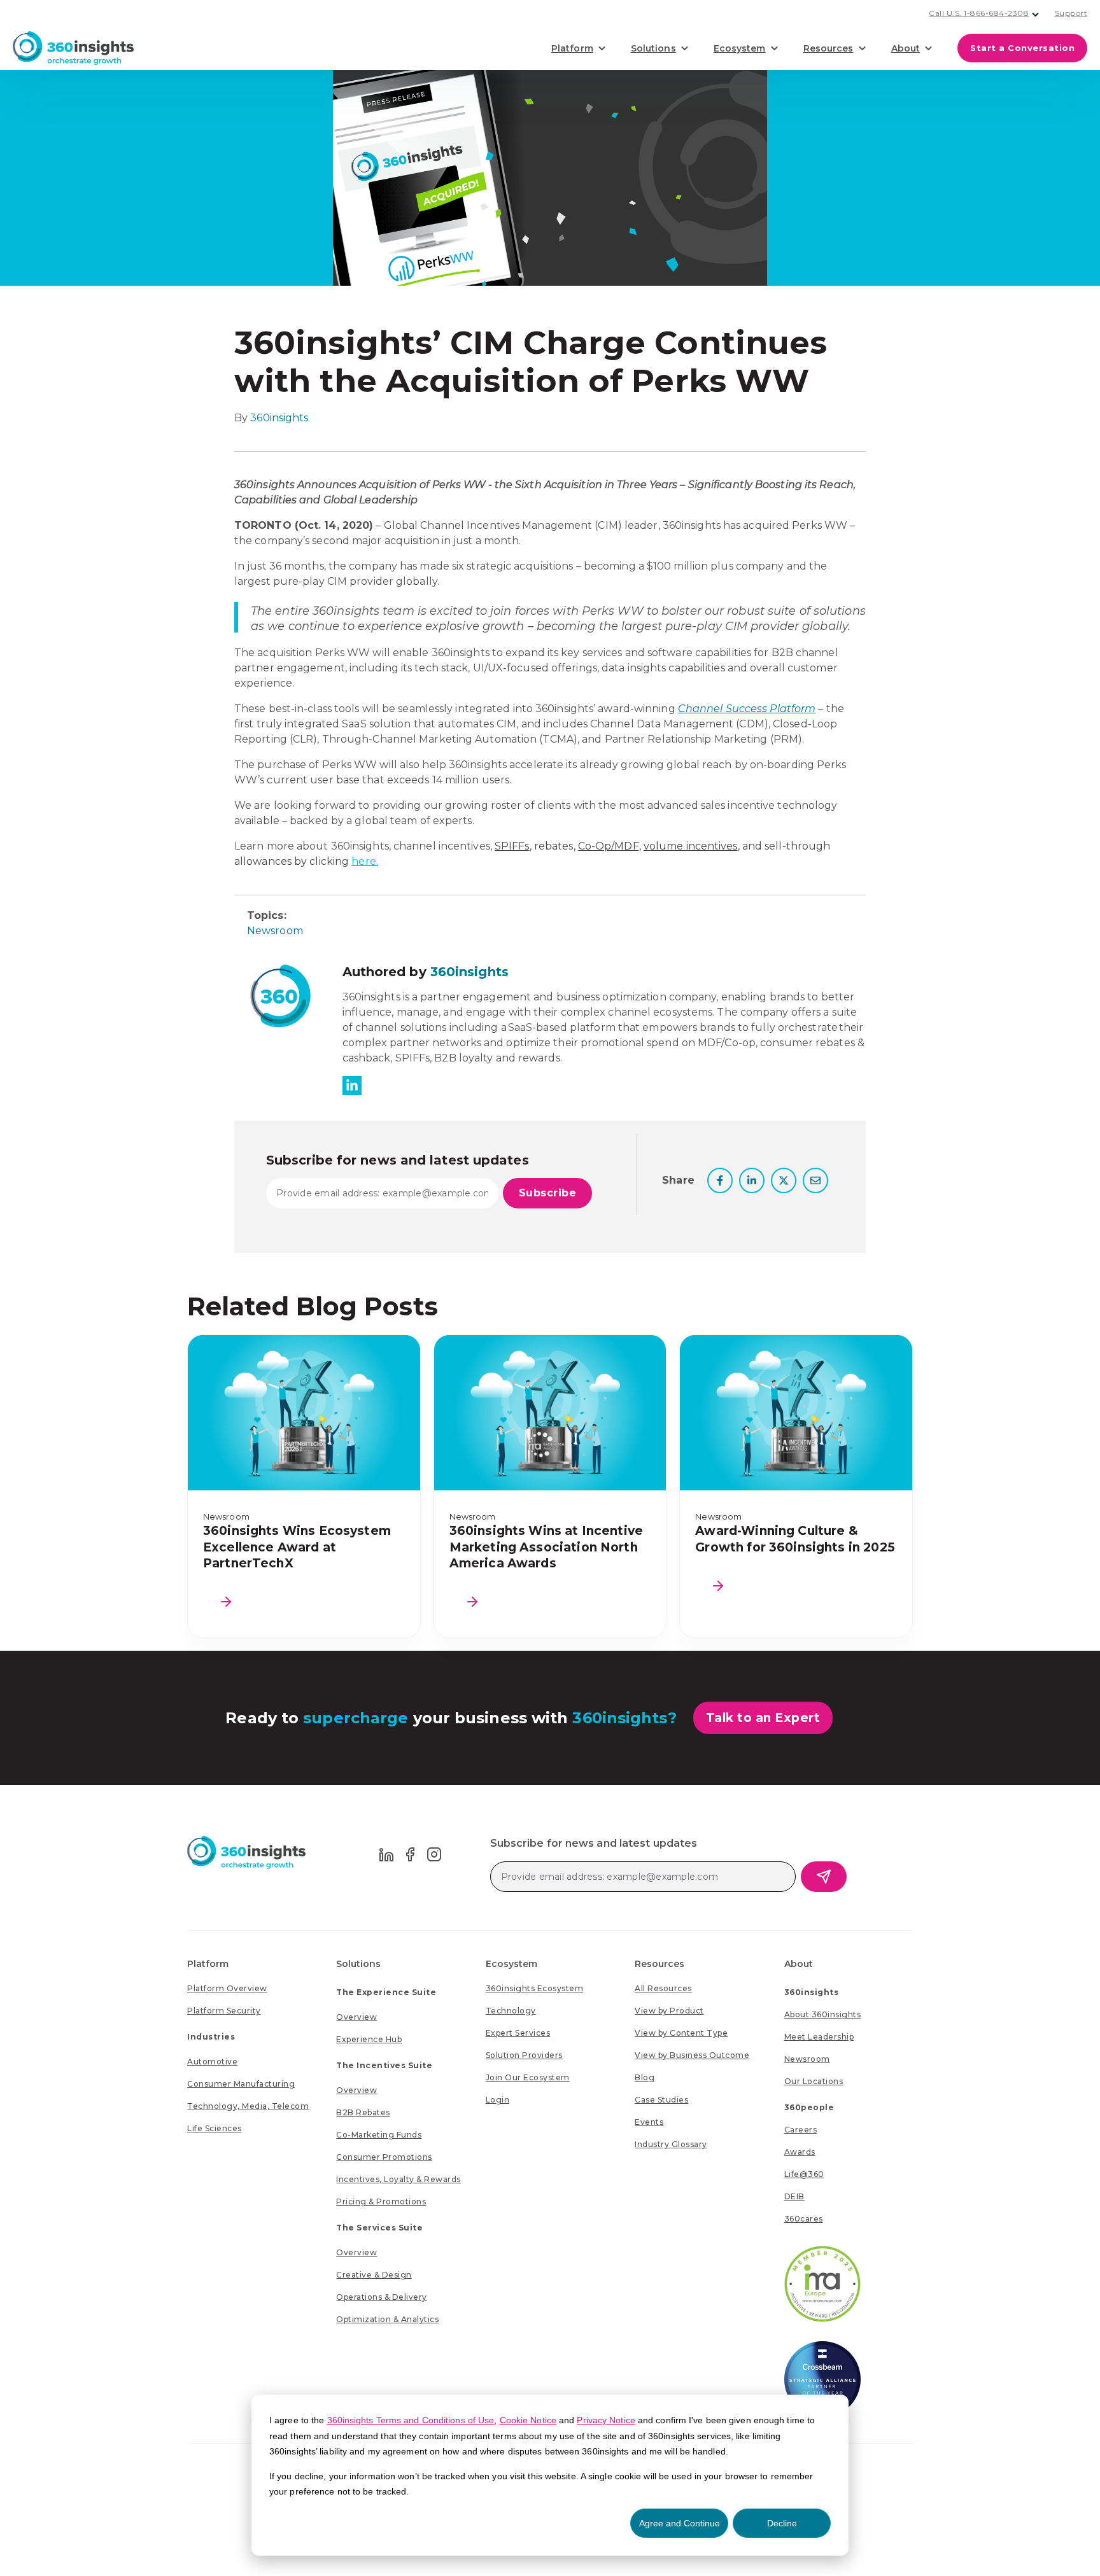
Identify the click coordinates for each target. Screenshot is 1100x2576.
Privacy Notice (606, 2420)
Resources (829, 48)
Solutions (653, 48)
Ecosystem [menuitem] (511, 1964)
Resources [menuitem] (659, 1964)
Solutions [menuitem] (358, 1964)
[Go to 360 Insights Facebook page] (410, 1853)
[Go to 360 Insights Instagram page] (434, 1853)
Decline (782, 2523)
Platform (572, 48)
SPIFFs (512, 846)
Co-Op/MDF (609, 846)
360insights (279, 418)
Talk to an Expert (763, 1718)
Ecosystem (740, 48)
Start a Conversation (1022, 48)
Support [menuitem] (1071, 13)
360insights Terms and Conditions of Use (411, 2420)
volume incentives (691, 846)
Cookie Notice (528, 2420)
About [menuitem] (799, 1964)
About (906, 48)
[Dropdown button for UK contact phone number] (1036, 15)
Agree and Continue (680, 2523)
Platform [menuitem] (208, 1964)
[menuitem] (227, 1988)
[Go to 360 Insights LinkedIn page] (386, 1853)
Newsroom (275, 931)
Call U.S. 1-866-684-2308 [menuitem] (979, 13)
